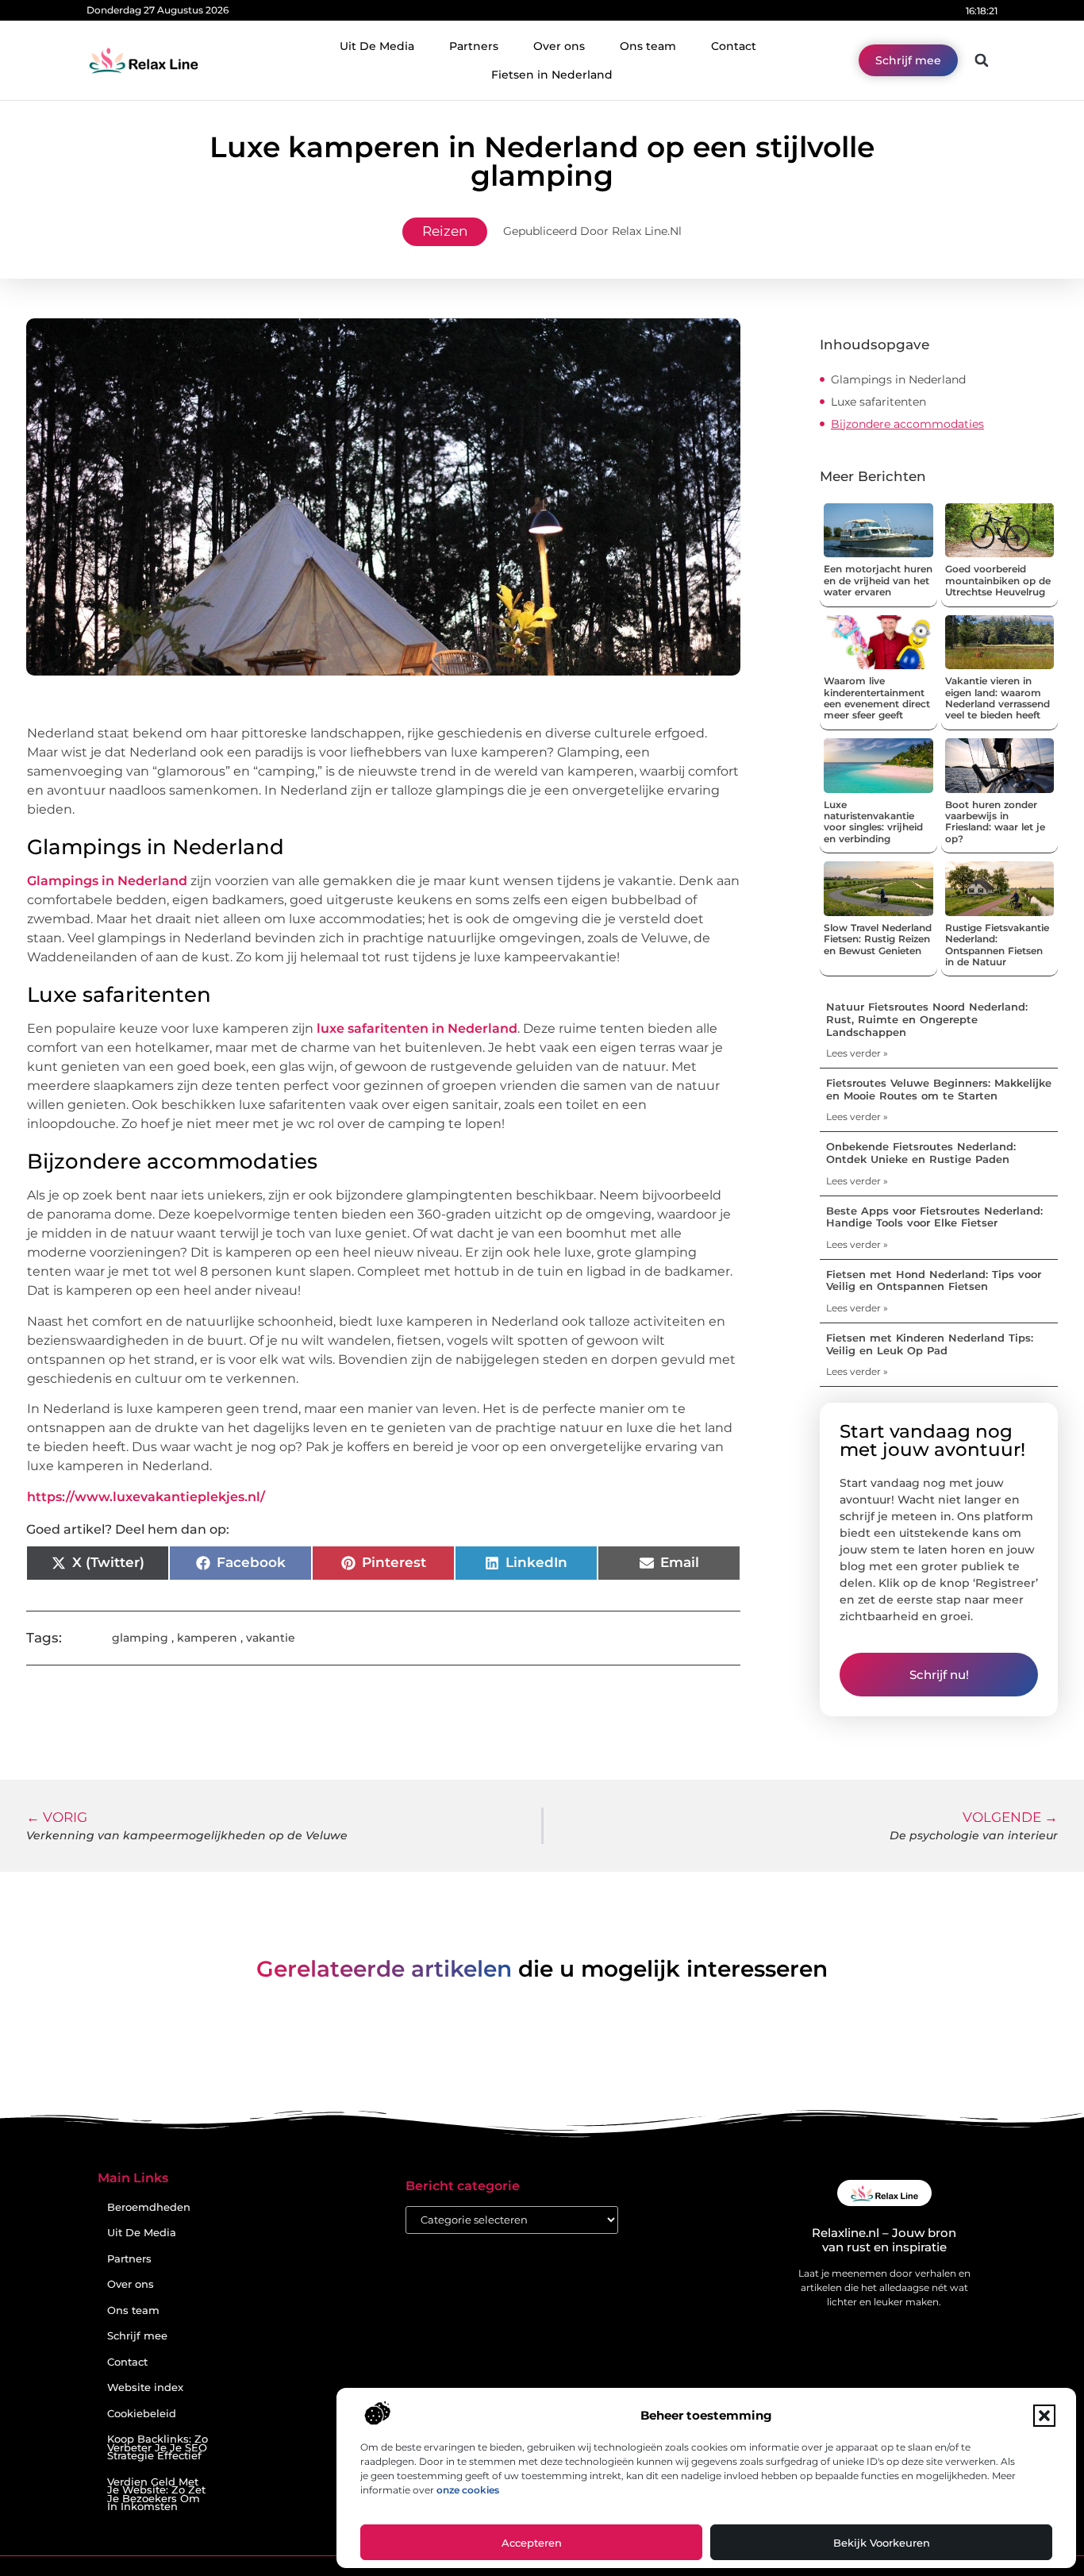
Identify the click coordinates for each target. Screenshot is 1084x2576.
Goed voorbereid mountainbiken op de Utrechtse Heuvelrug (998, 580)
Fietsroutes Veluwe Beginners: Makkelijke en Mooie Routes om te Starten (939, 1089)
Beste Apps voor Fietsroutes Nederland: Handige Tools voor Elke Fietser (934, 1217)
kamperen (207, 1638)
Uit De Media (377, 46)
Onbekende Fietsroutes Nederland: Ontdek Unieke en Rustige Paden (921, 1153)
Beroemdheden (149, 2207)
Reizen (445, 231)
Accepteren (532, 2543)
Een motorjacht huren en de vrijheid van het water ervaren (878, 580)
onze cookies (468, 2490)
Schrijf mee (137, 2336)
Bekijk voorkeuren (882, 2543)
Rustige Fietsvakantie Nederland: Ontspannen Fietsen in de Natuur (997, 945)
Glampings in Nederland (107, 881)
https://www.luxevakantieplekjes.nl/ (146, 1497)
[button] (1044, 2416)
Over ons (559, 46)
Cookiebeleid (142, 2414)
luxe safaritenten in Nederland (417, 1028)
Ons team (648, 46)
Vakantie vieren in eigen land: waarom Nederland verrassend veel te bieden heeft (998, 698)
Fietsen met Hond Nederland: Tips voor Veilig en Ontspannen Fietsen (934, 1280)
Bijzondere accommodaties (907, 424)
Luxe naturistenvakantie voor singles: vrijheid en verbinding (873, 822)
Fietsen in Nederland (552, 75)
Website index (145, 2387)
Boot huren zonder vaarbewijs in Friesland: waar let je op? (995, 822)
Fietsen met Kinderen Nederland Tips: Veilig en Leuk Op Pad (930, 1344)
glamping (140, 1638)
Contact (734, 46)
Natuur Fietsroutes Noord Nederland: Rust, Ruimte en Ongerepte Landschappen (927, 1019)
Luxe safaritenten (878, 402)
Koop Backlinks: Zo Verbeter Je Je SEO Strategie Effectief (158, 2447)
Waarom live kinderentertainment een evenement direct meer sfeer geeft (877, 698)
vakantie (271, 1638)
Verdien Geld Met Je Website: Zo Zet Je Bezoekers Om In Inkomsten (156, 2495)
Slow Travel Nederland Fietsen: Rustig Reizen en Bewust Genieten (878, 939)
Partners (474, 46)
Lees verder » (857, 1053)
